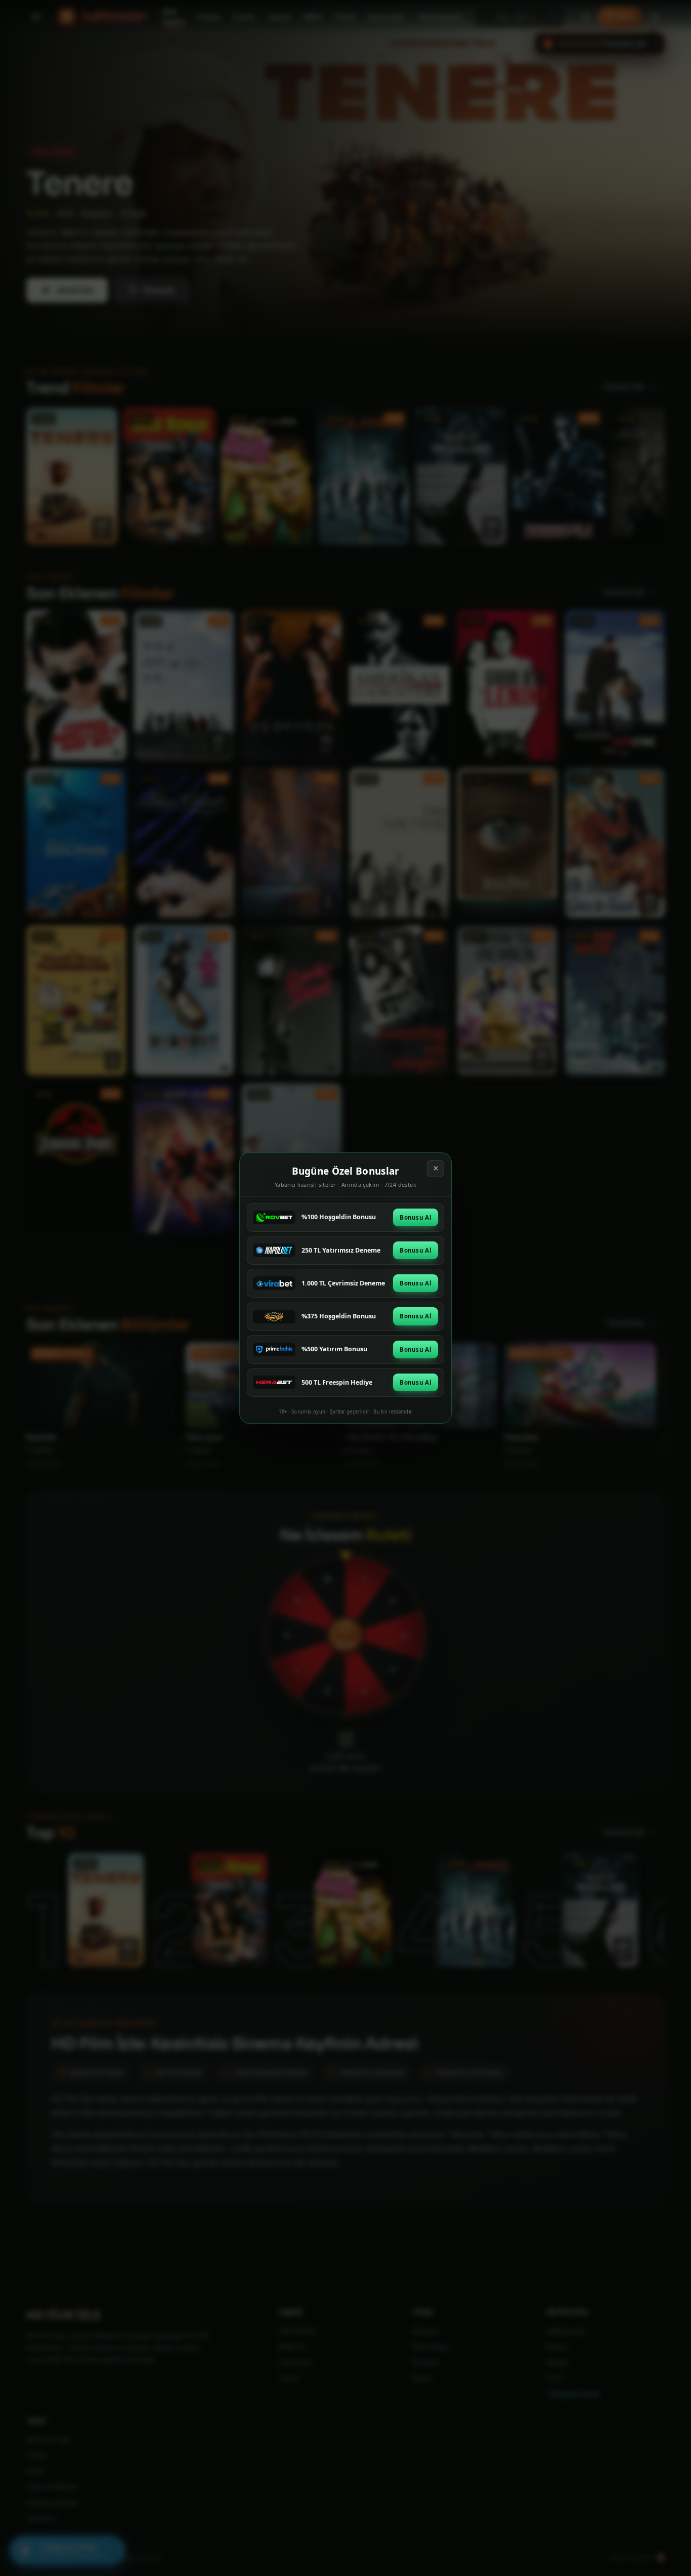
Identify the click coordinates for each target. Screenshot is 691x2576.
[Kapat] (436, 1169)
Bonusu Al (416, 1217)
